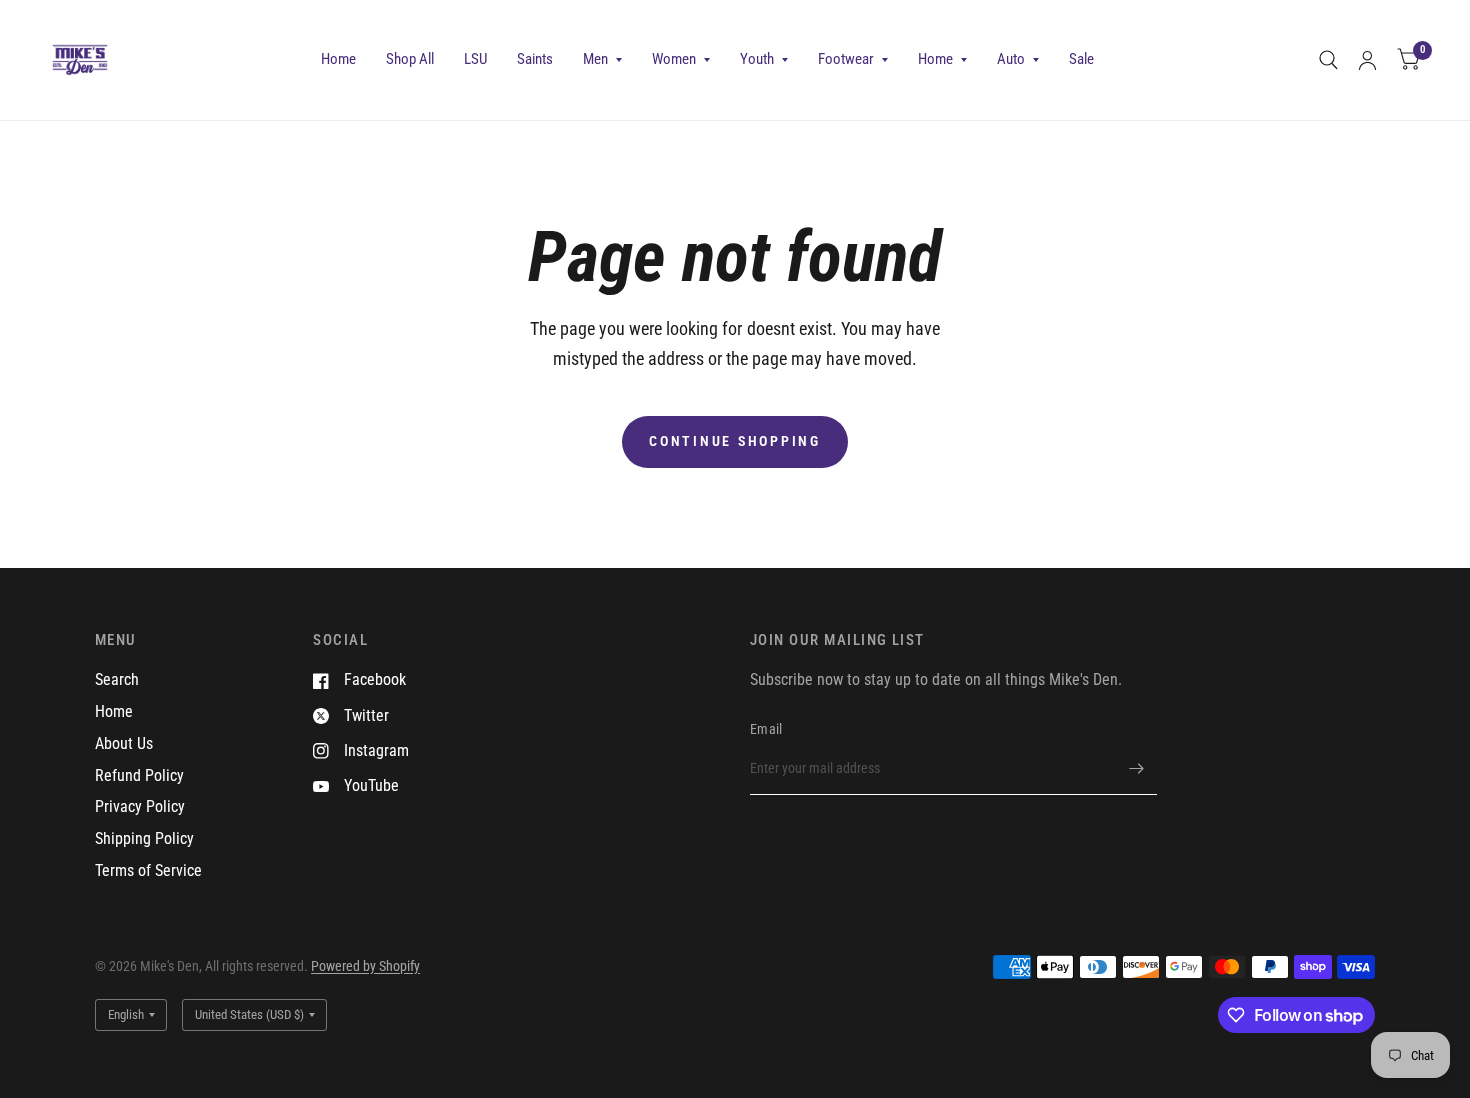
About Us (124, 743)
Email (766, 729)
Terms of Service (148, 870)
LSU (475, 59)
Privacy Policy (140, 806)
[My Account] (1367, 60)
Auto (1011, 59)
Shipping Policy (144, 838)
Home (338, 59)
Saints (535, 59)
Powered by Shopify (365, 966)
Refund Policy (139, 775)
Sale (1081, 59)
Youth (757, 59)
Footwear (846, 59)
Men (595, 59)
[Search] (1328, 60)
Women (674, 59)
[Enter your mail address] (1137, 769)
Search (117, 679)
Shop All (410, 59)
